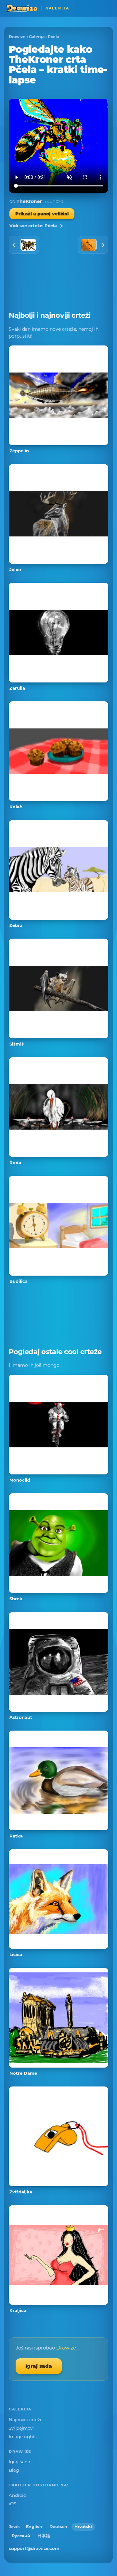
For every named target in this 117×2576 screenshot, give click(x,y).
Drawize (17, 37)
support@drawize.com (34, 2548)
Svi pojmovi (21, 2428)
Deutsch (58, 2527)
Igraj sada (39, 2366)
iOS (13, 2504)
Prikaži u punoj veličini (42, 214)
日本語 (44, 2536)
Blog (14, 2470)
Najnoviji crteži (25, 2420)
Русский (21, 2536)
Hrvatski (83, 2527)
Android (18, 2495)
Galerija (37, 37)
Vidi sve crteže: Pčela (33, 226)
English (34, 2527)
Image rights (23, 2437)
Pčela (53, 37)
